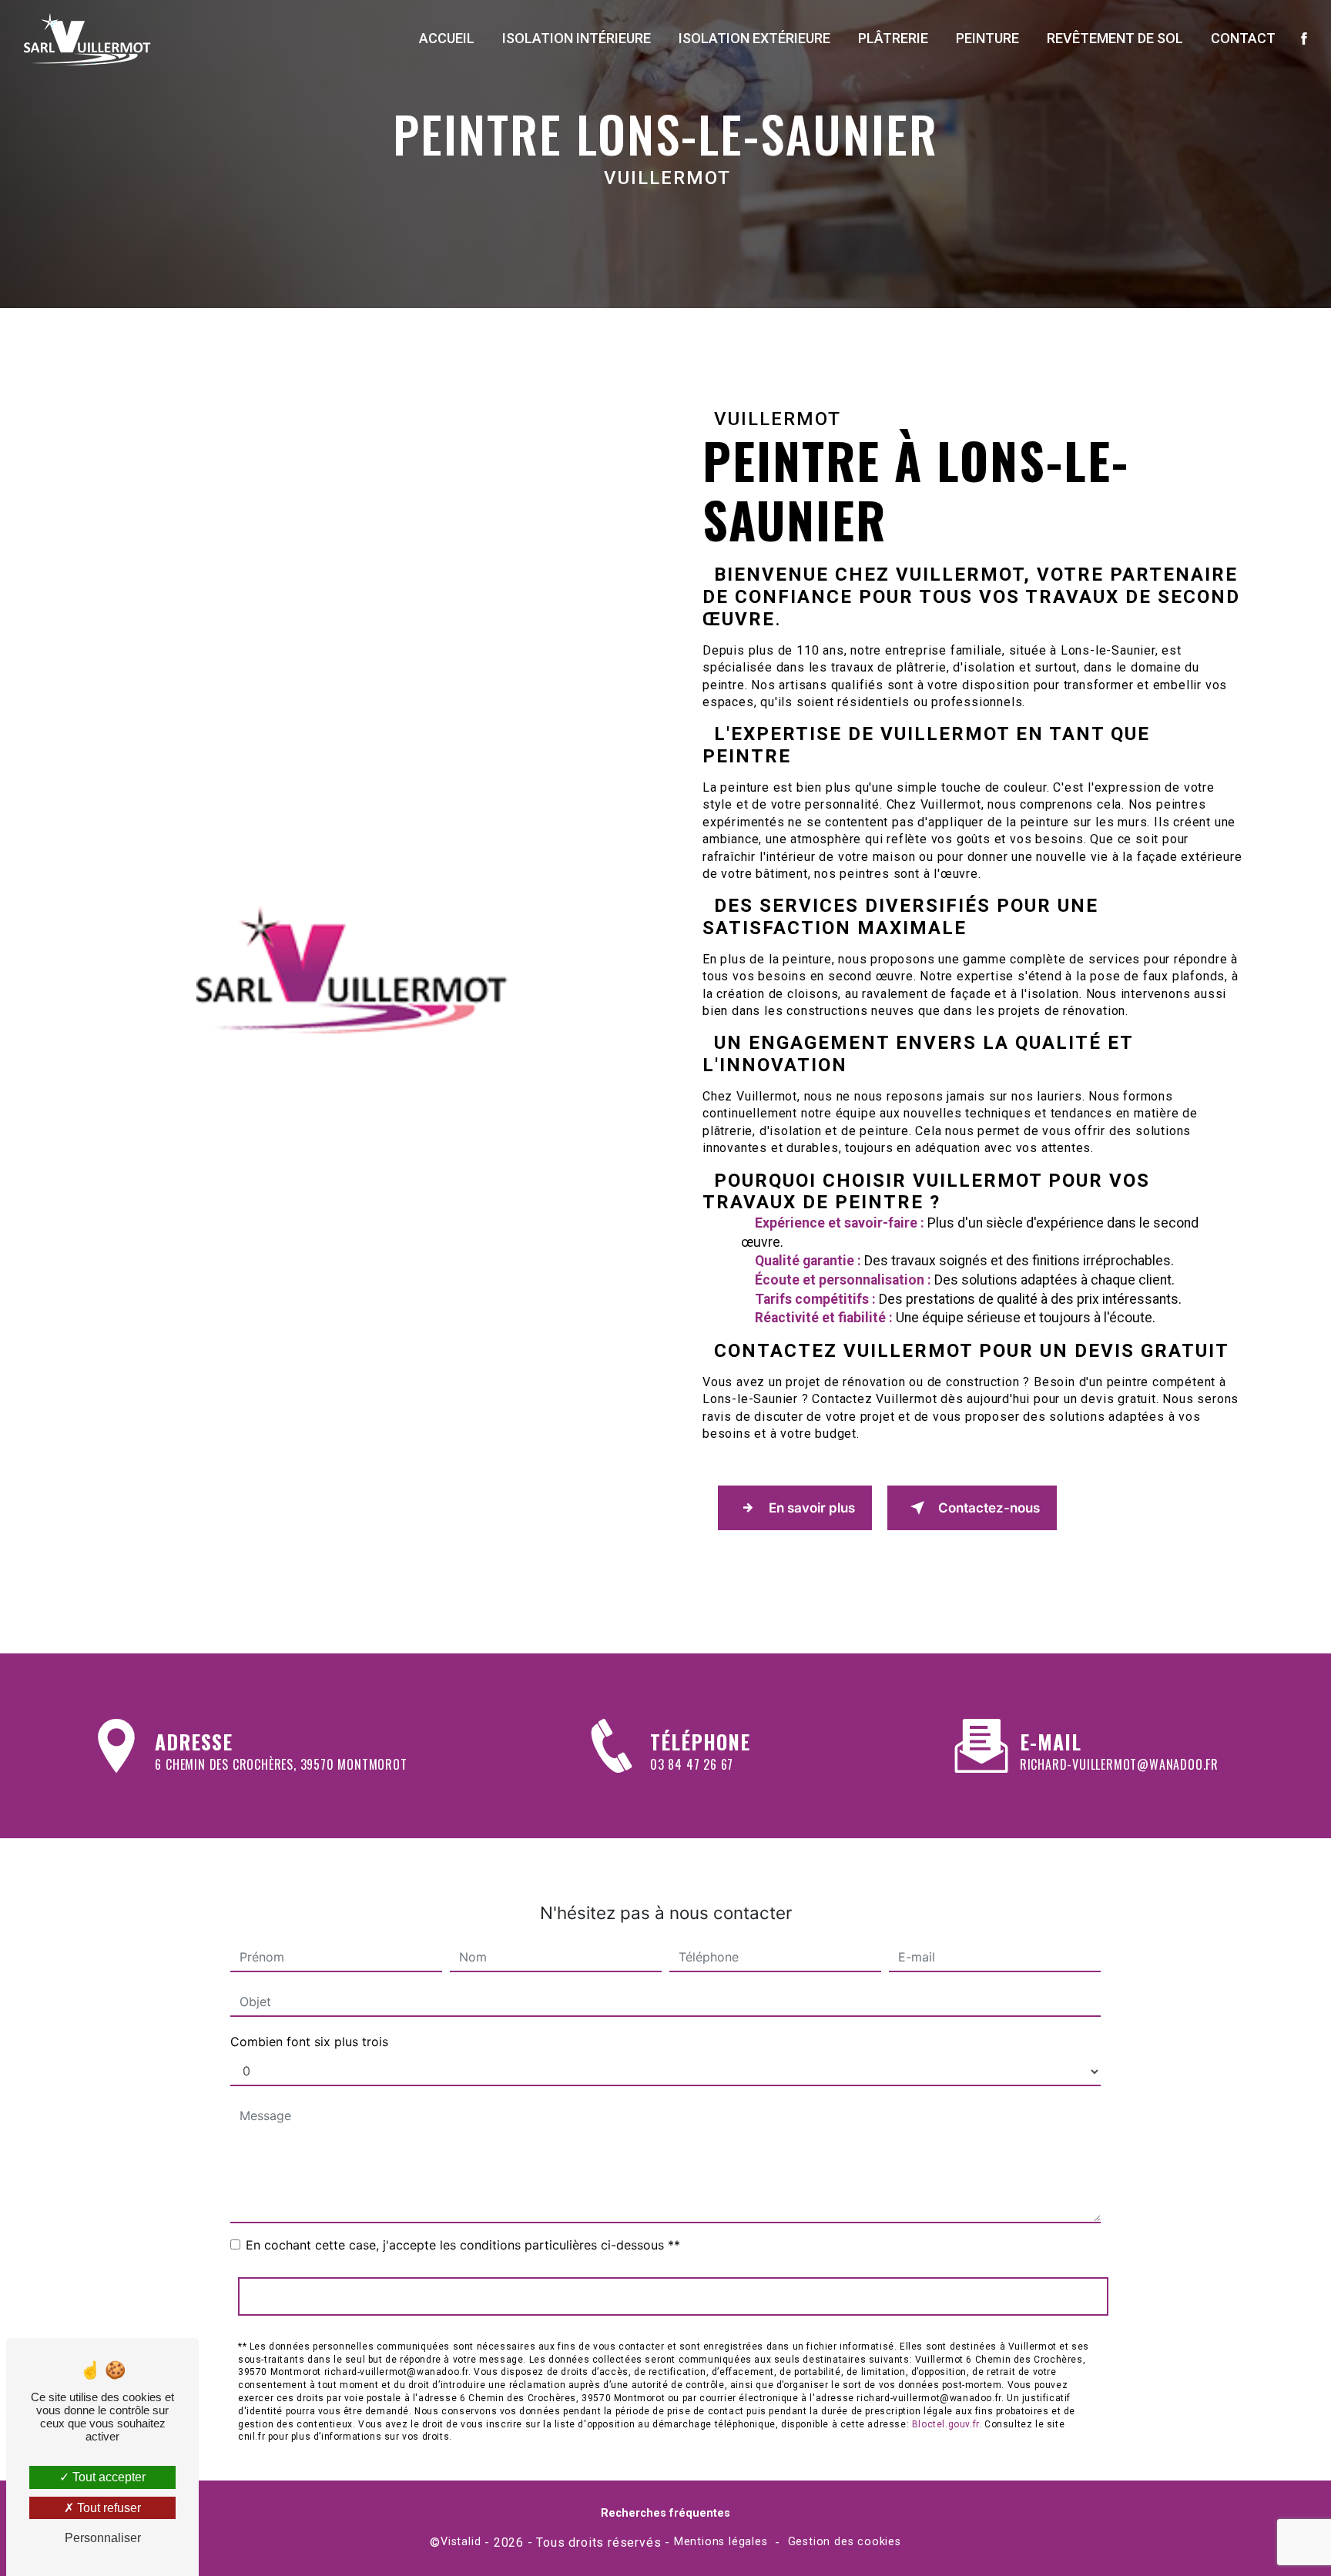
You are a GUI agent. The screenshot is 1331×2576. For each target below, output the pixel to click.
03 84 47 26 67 (692, 1764)
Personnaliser (103, 2538)
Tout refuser (107, 2508)
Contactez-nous (989, 1508)
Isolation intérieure (577, 38)
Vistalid (461, 2542)
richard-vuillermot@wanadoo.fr (1119, 1764)
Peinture (987, 38)
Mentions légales (721, 2542)
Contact (1243, 38)
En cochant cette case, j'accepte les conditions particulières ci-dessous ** (463, 2245)
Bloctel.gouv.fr (945, 2424)
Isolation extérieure (754, 38)
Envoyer (674, 2296)
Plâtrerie (893, 38)
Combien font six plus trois (309, 2042)
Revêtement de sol (1115, 38)
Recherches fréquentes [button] (665, 2513)
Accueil (447, 38)
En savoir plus (812, 1508)
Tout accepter (107, 2477)
